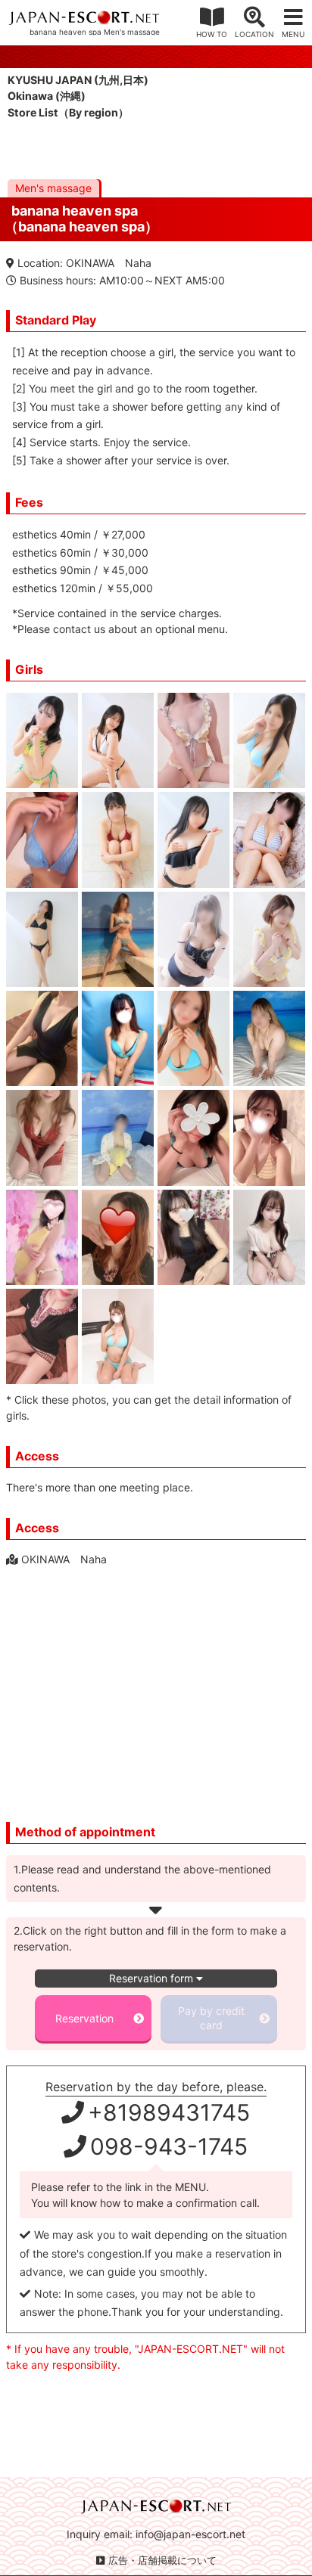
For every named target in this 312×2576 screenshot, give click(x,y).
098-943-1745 (169, 2146)
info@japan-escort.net (190, 2534)
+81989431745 (169, 2112)
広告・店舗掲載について (162, 2560)
